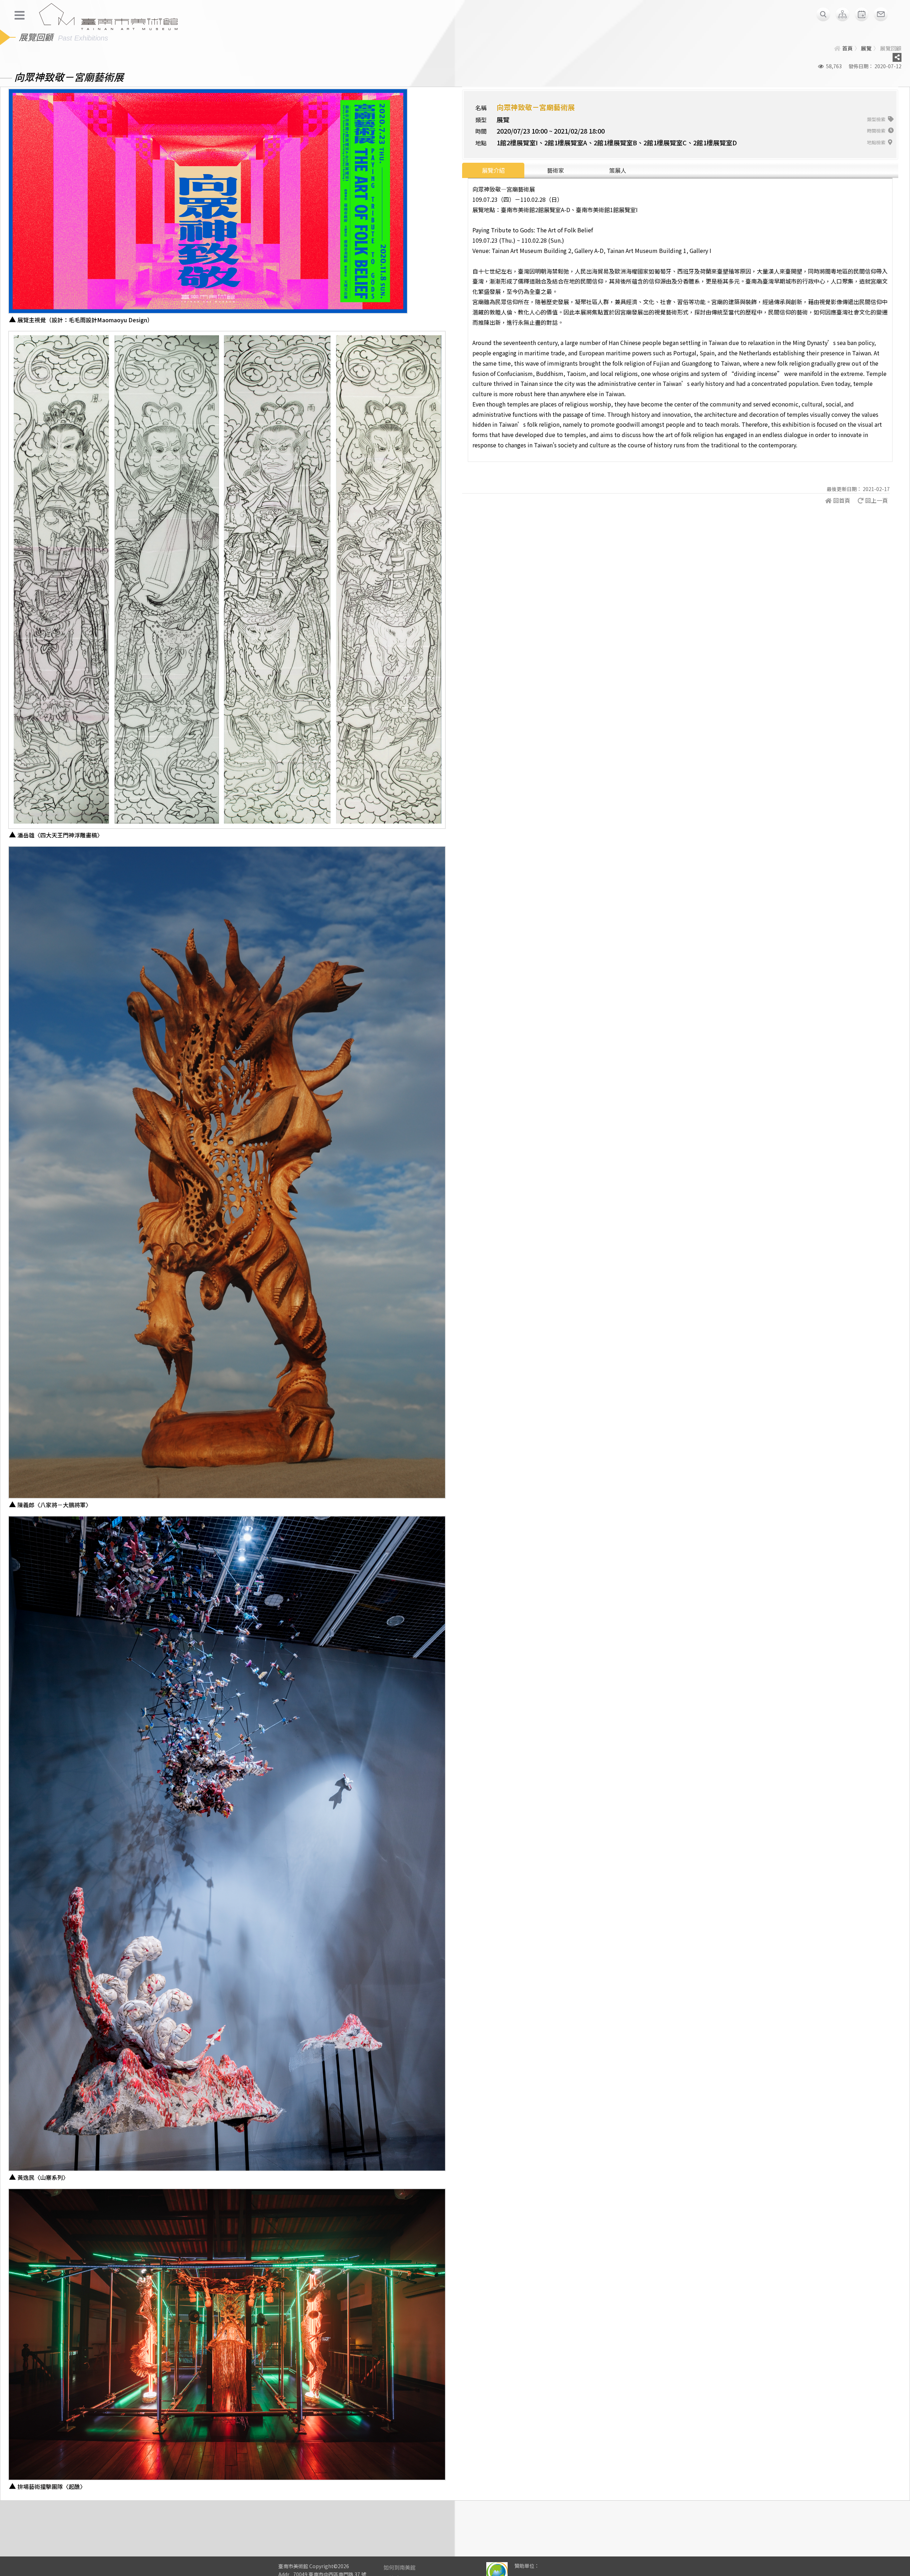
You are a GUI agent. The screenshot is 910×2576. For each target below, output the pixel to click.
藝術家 (556, 170)
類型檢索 (877, 119)
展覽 (866, 48)
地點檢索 (877, 142)
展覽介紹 (493, 170)
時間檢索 (877, 131)
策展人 (618, 170)
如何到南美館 (400, 2567)
